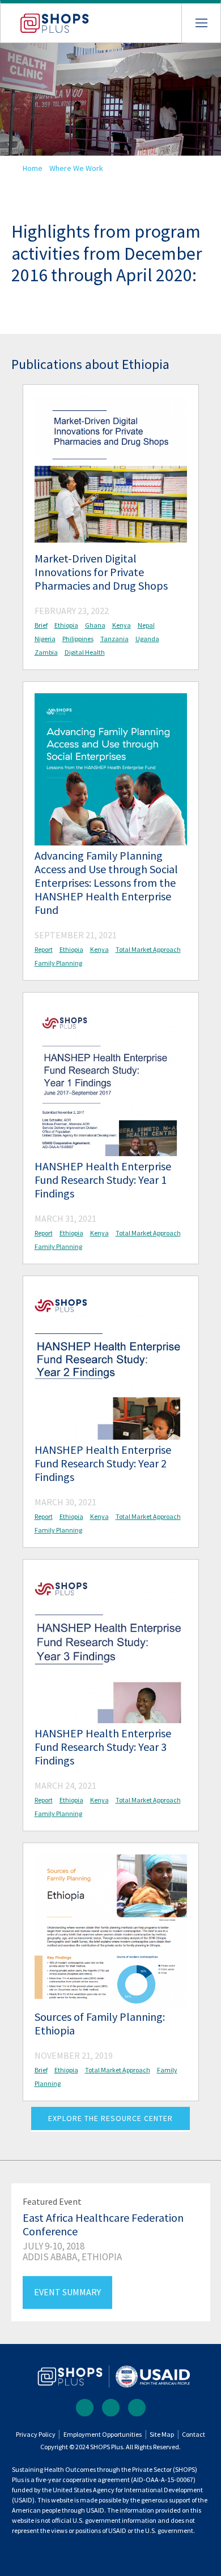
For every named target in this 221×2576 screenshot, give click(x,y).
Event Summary (67, 2292)
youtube (137, 2408)
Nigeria (45, 639)
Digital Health (85, 652)
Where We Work (76, 168)
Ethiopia (66, 625)
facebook (85, 2408)
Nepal (146, 625)
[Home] (45, 18)
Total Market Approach (148, 949)
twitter (111, 2408)
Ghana (95, 625)
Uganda (147, 639)
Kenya (122, 625)
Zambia (46, 652)
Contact (194, 2434)
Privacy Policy (36, 2434)
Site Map (162, 2434)
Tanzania (114, 639)
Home (33, 168)
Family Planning (58, 963)
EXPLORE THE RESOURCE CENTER (110, 2118)
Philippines (78, 639)
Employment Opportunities (103, 2434)
